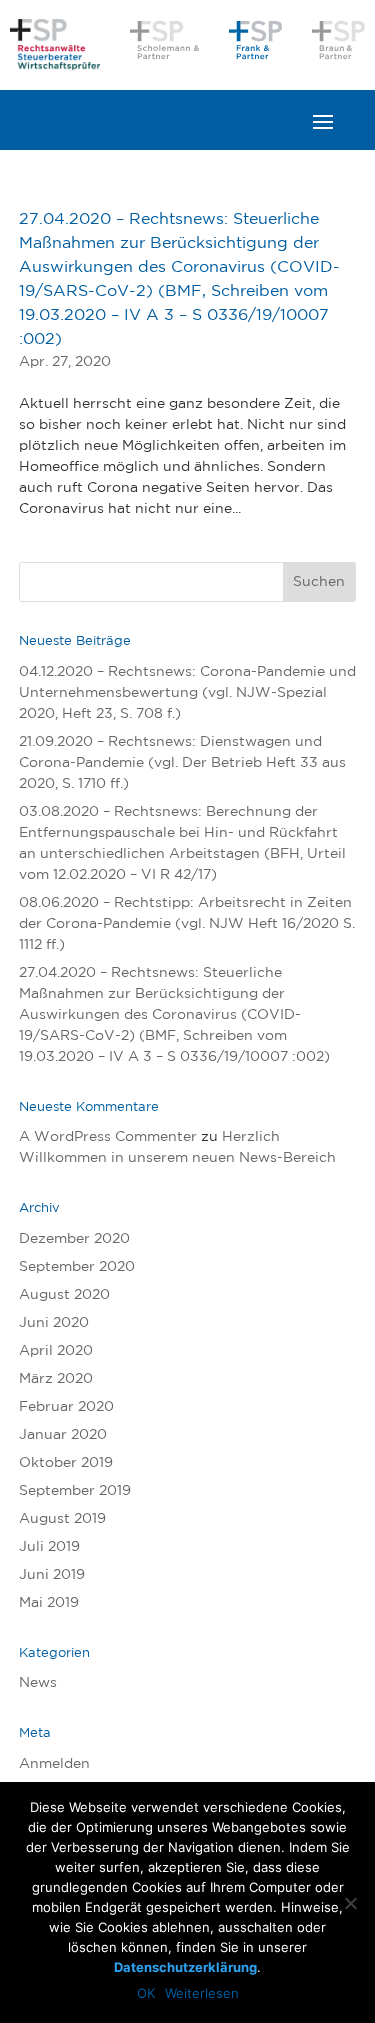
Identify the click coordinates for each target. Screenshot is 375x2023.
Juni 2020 (54, 1323)
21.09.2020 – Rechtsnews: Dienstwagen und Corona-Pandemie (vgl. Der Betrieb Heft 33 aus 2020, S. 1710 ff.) (182, 763)
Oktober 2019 (66, 1463)
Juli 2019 (49, 1547)
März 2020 (56, 1379)
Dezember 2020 (74, 1239)
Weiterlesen (202, 1993)
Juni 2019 (52, 1575)
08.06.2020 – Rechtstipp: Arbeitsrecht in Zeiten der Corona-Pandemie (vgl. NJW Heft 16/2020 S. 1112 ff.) (187, 924)
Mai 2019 (49, 1603)
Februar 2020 (66, 1407)
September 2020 (77, 1267)
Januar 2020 (63, 1435)
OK (146, 1993)
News (38, 1683)
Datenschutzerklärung (185, 1967)
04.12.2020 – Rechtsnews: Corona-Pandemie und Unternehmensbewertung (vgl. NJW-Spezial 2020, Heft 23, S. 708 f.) (187, 693)
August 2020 (64, 1295)
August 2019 (62, 1519)
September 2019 (75, 1491)
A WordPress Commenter (108, 1137)
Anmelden (54, 1764)
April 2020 (56, 1351)
